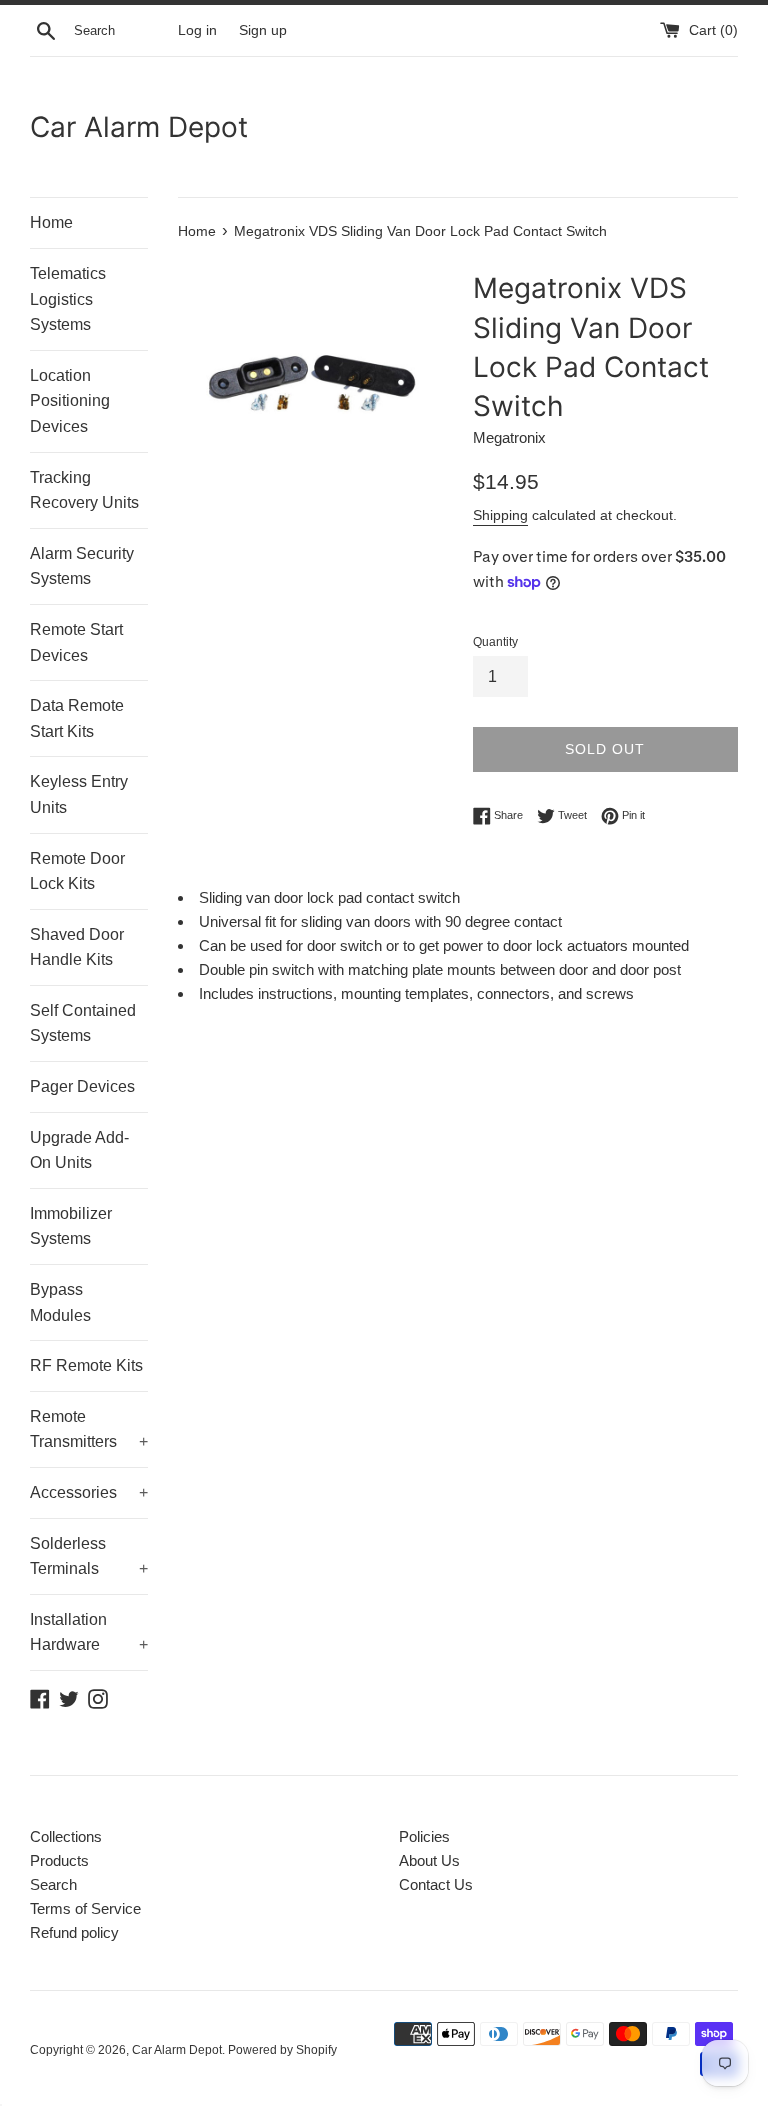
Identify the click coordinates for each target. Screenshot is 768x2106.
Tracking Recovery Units (84, 490)
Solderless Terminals (89, 1556)
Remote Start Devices (76, 642)
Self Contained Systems (83, 1023)
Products (59, 1860)
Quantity (495, 642)
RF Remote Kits (86, 1365)
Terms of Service (85, 1908)
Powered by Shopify (282, 2050)
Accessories (89, 1492)
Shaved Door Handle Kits (77, 947)
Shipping (500, 515)
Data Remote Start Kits (77, 718)
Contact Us (436, 1884)
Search (53, 1884)
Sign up (263, 30)
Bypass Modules (60, 1302)
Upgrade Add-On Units (79, 1150)
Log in (197, 30)
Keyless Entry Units (79, 794)
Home (51, 222)
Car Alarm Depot (139, 127)
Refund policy (74, 1932)
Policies (424, 1836)
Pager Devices (82, 1086)
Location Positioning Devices (70, 401)
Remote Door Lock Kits (77, 871)
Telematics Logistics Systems (68, 299)
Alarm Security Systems (82, 566)
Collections (66, 1836)
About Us (429, 1860)
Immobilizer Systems (71, 1226)
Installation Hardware (89, 1632)
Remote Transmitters (89, 1429)
